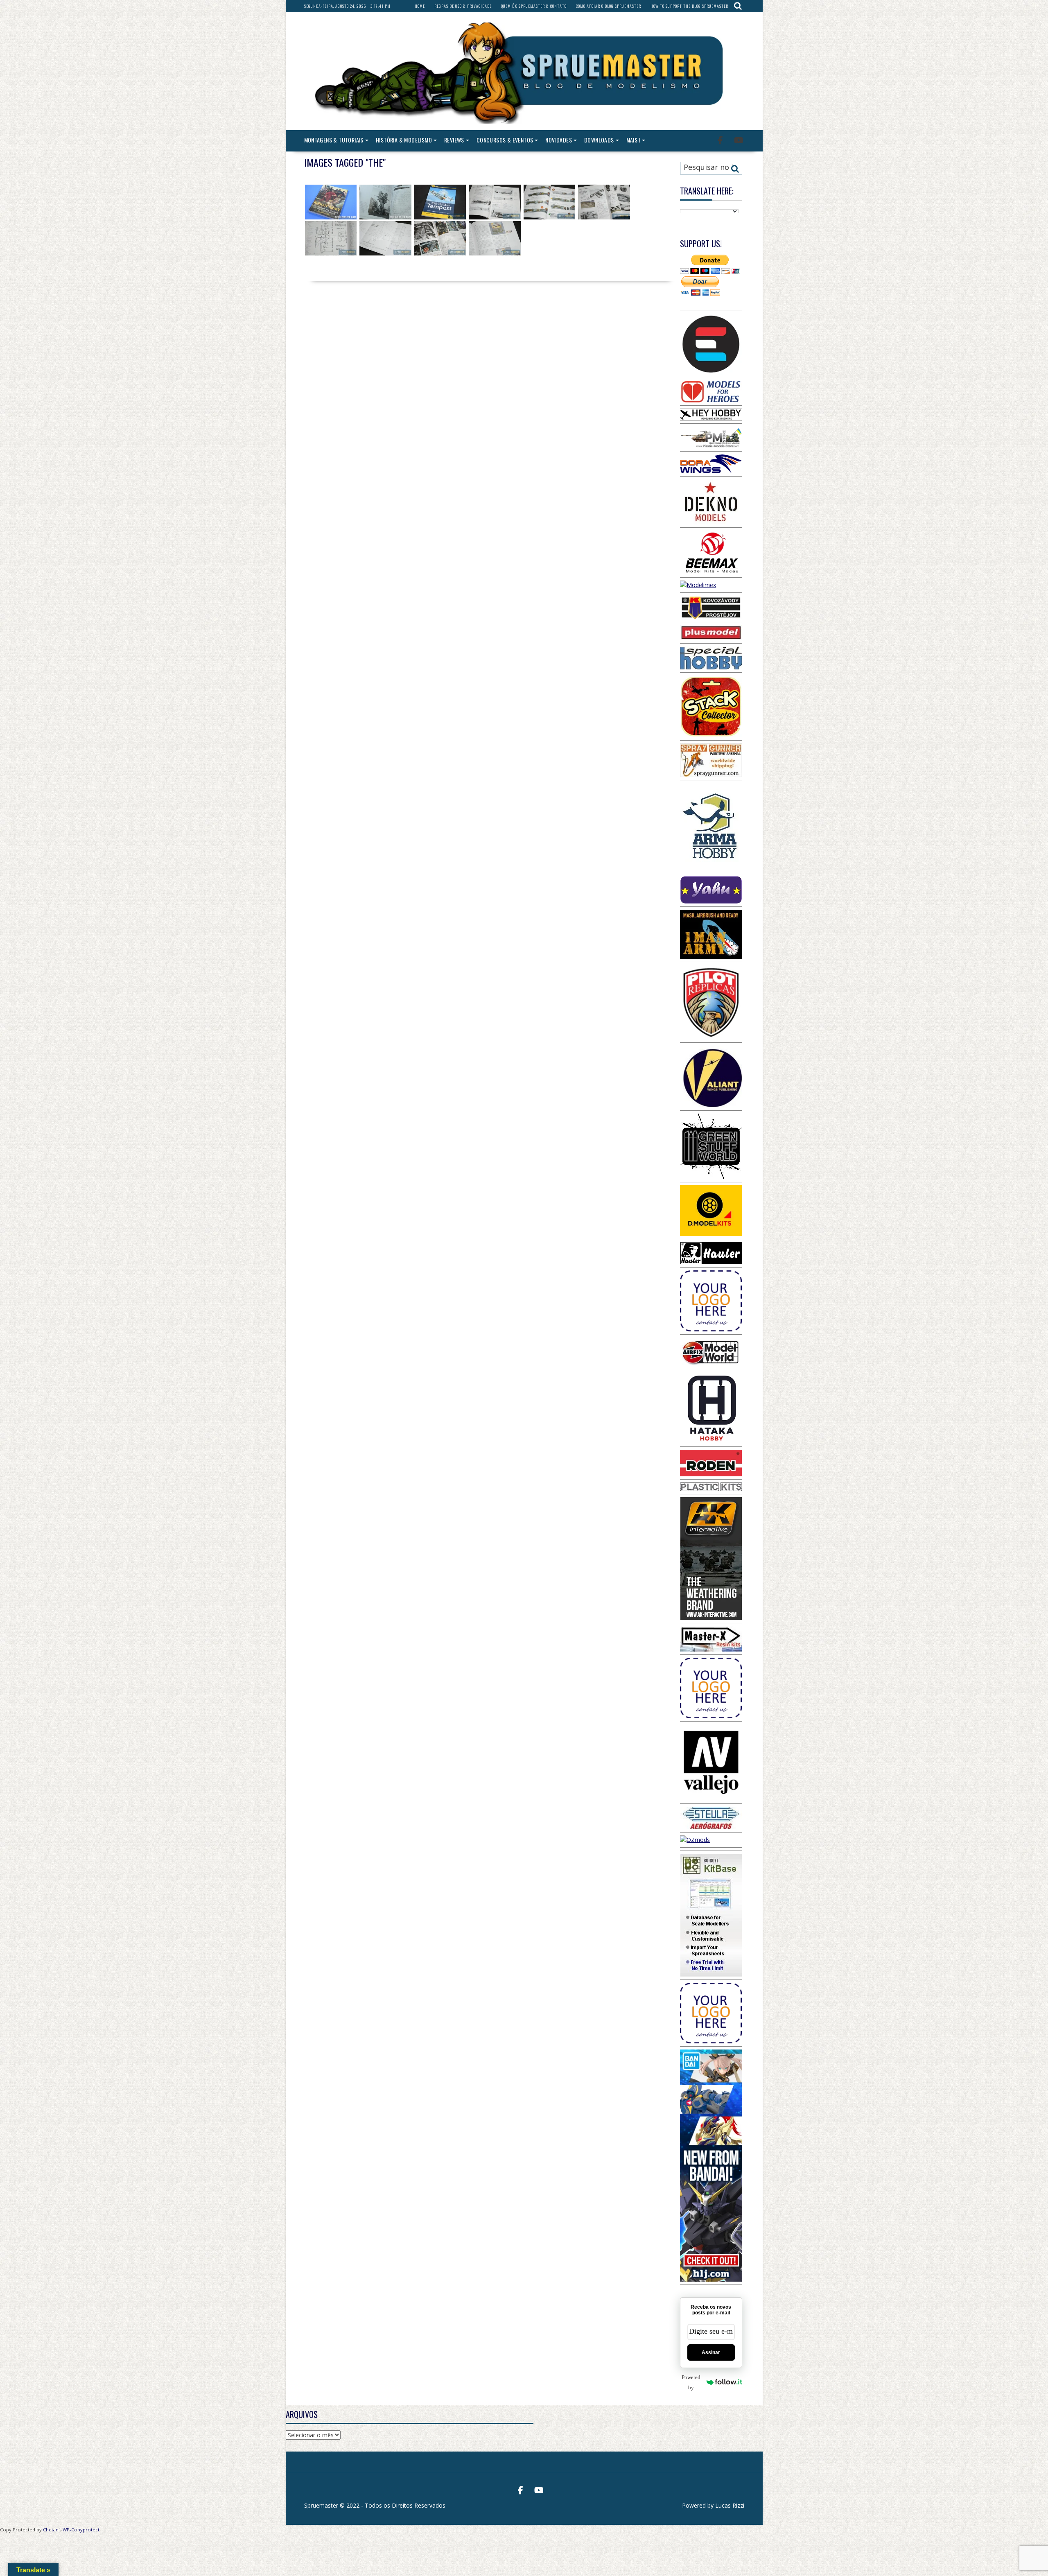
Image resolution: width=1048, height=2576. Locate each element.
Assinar (711, 2352)
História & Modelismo (404, 140)
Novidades (559, 140)
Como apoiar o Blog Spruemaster (609, 6)
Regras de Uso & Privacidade (463, 6)
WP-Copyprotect (81, 2530)
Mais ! (633, 140)
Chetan (51, 2530)
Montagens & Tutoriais (334, 140)
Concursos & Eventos (505, 140)
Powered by (691, 2382)
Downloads (599, 140)
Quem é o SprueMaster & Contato (534, 6)
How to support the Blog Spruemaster (689, 6)
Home (420, 6)
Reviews (454, 140)
